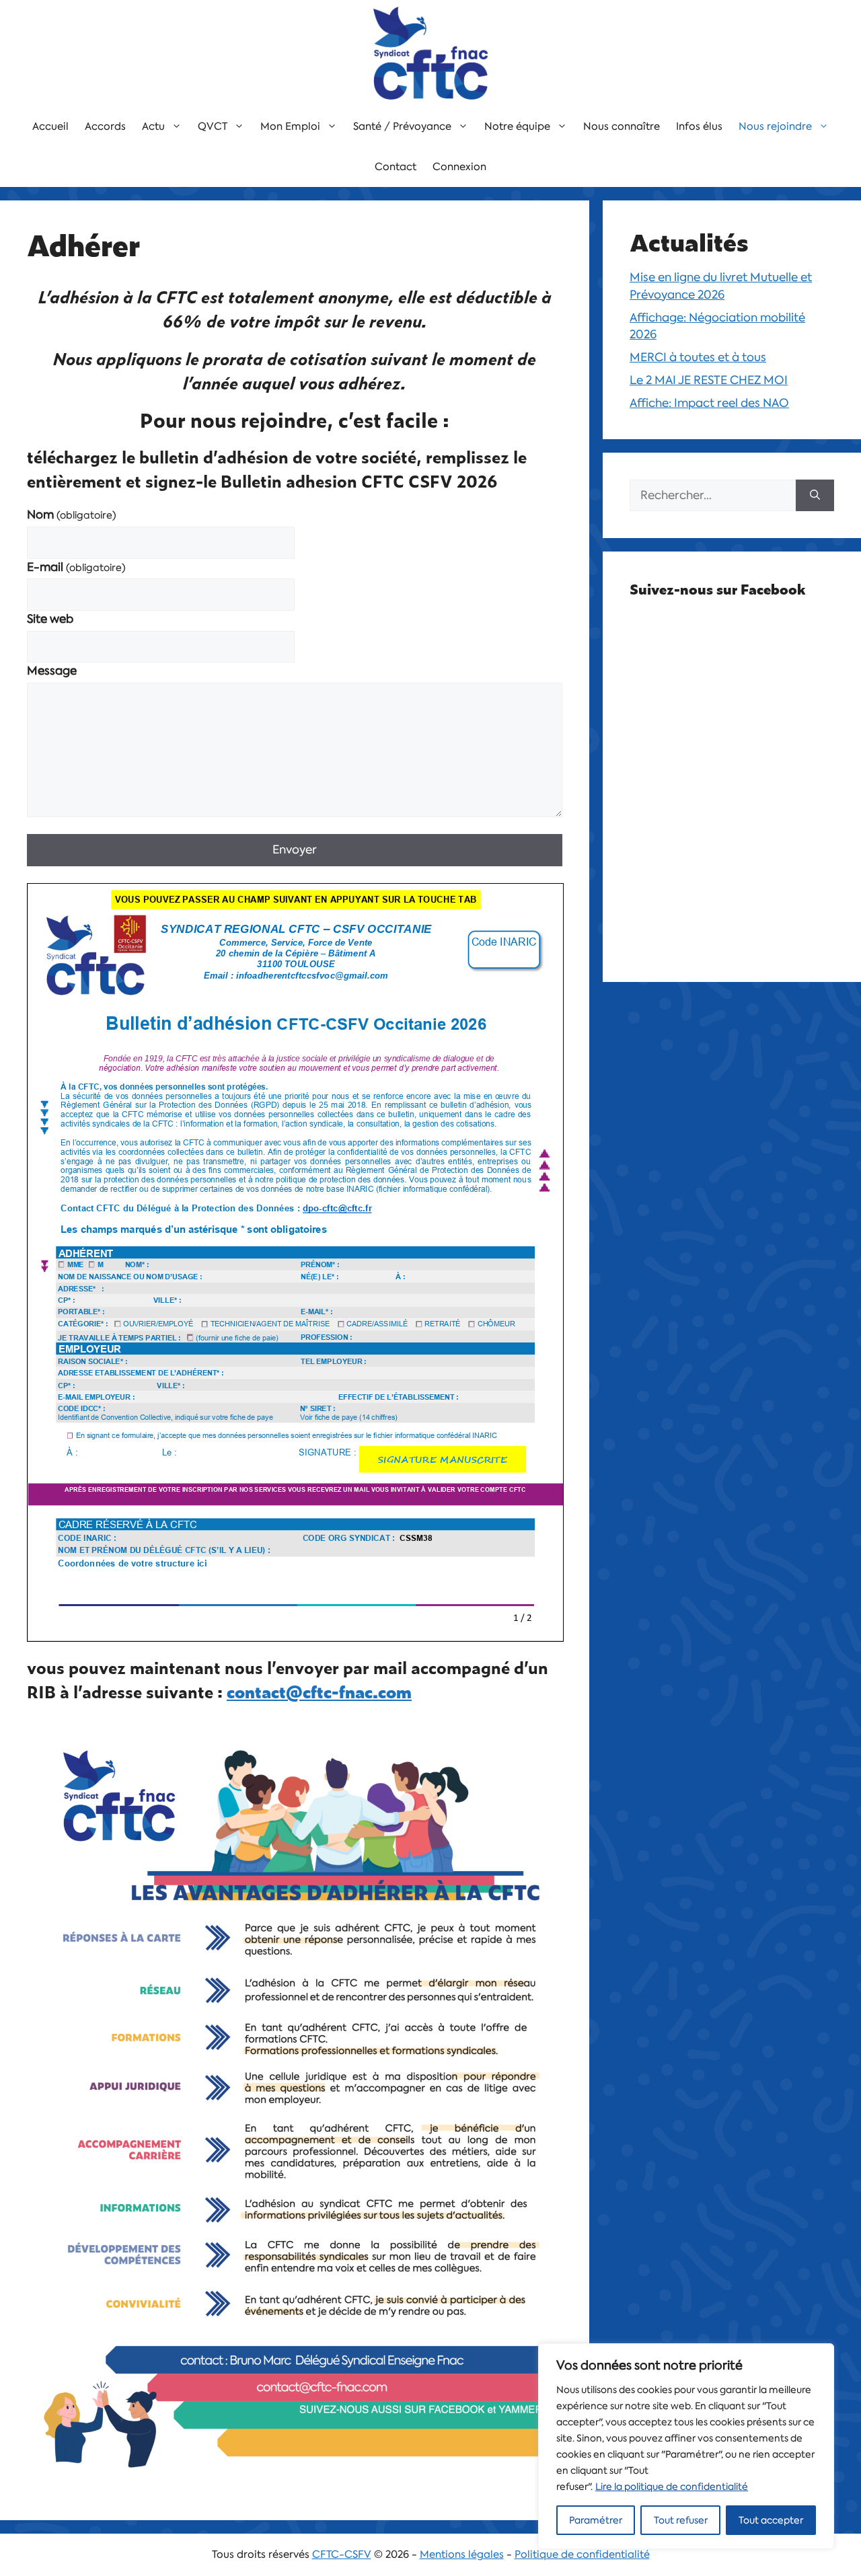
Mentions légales (462, 2554)
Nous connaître (622, 126)
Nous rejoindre (775, 126)
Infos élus (699, 126)
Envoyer (295, 849)
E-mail (76, 567)
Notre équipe (517, 126)
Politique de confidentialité (582, 2554)
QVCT (213, 126)
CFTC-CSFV (342, 2554)
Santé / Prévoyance (402, 126)
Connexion (459, 167)
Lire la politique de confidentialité (672, 2487)
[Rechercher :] (713, 496)
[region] (686, 2446)
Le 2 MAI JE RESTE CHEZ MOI (709, 380)
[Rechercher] (815, 496)
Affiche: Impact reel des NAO (709, 403)
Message (52, 671)
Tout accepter (771, 2520)
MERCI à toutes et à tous (698, 357)
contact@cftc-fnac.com (319, 1692)
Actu (153, 126)
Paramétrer (596, 2520)
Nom (72, 515)
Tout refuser (681, 2520)
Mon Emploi (290, 126)
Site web (50, 619)
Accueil (50, 126)
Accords (105, 126)
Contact (396, 167)
